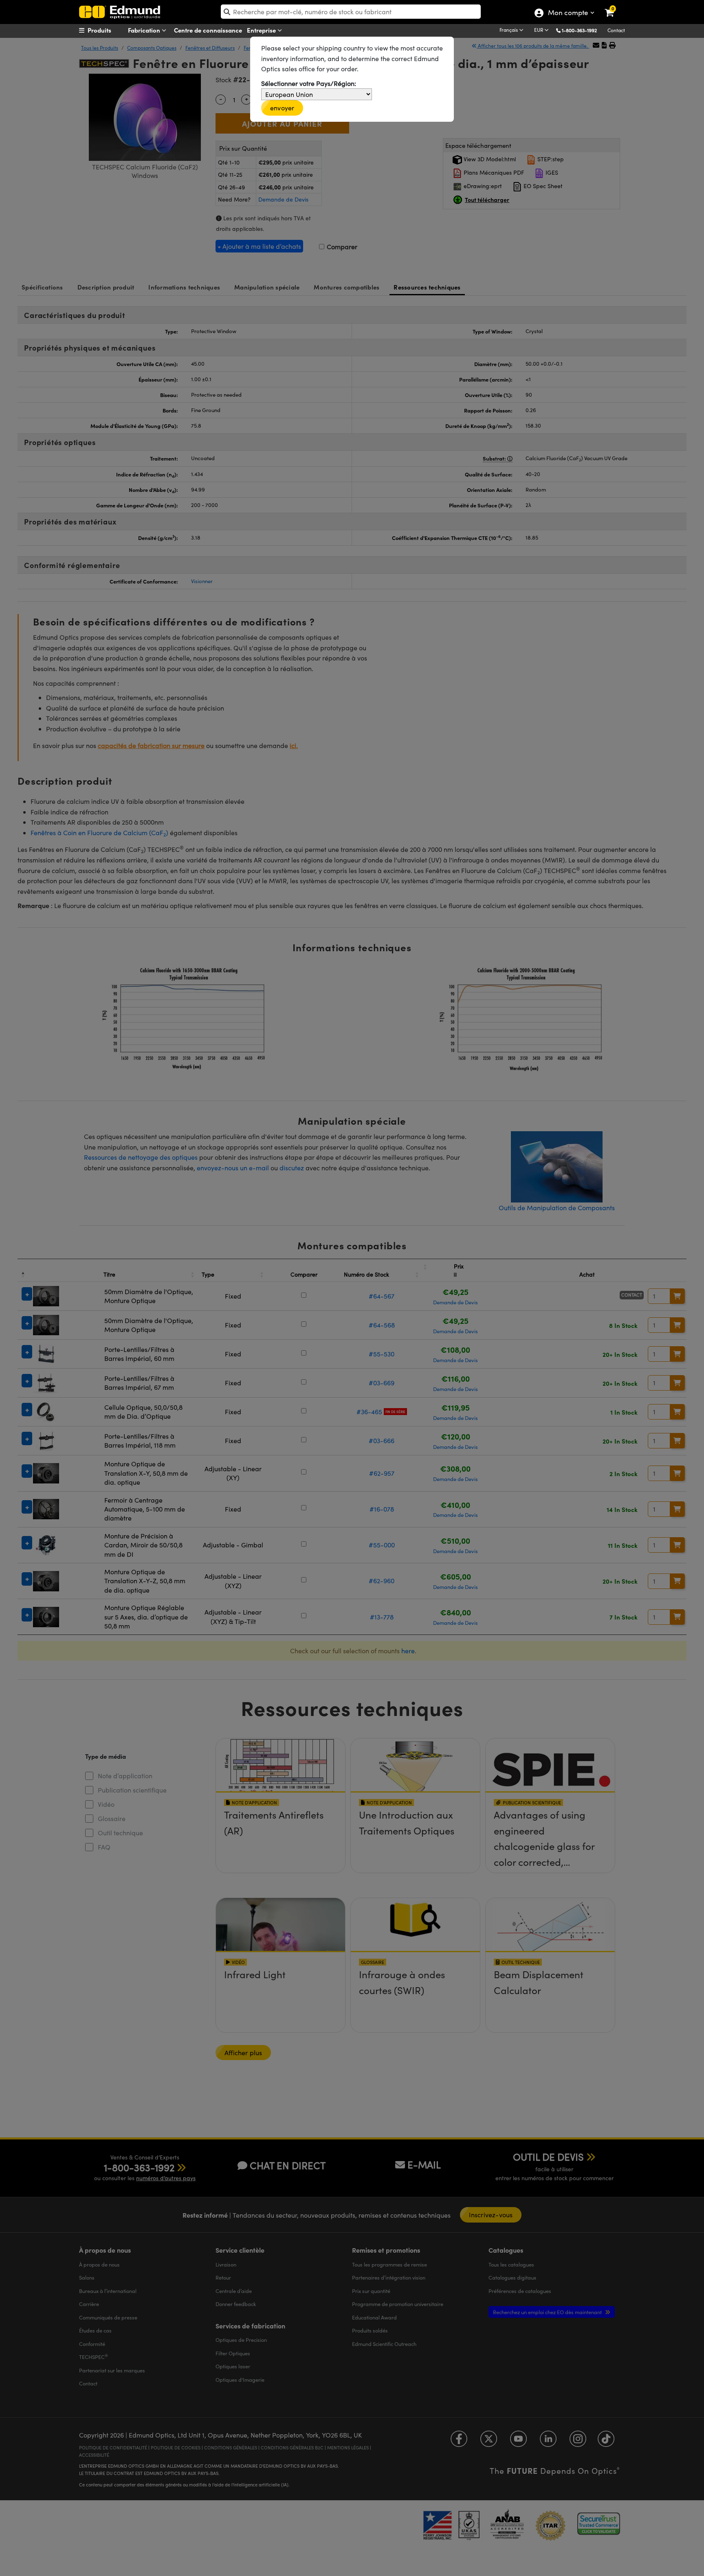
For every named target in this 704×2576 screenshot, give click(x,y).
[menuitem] (110, 30)
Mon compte (568, 13)
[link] (615, 6)
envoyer (282, 108)
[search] (351, 12)
